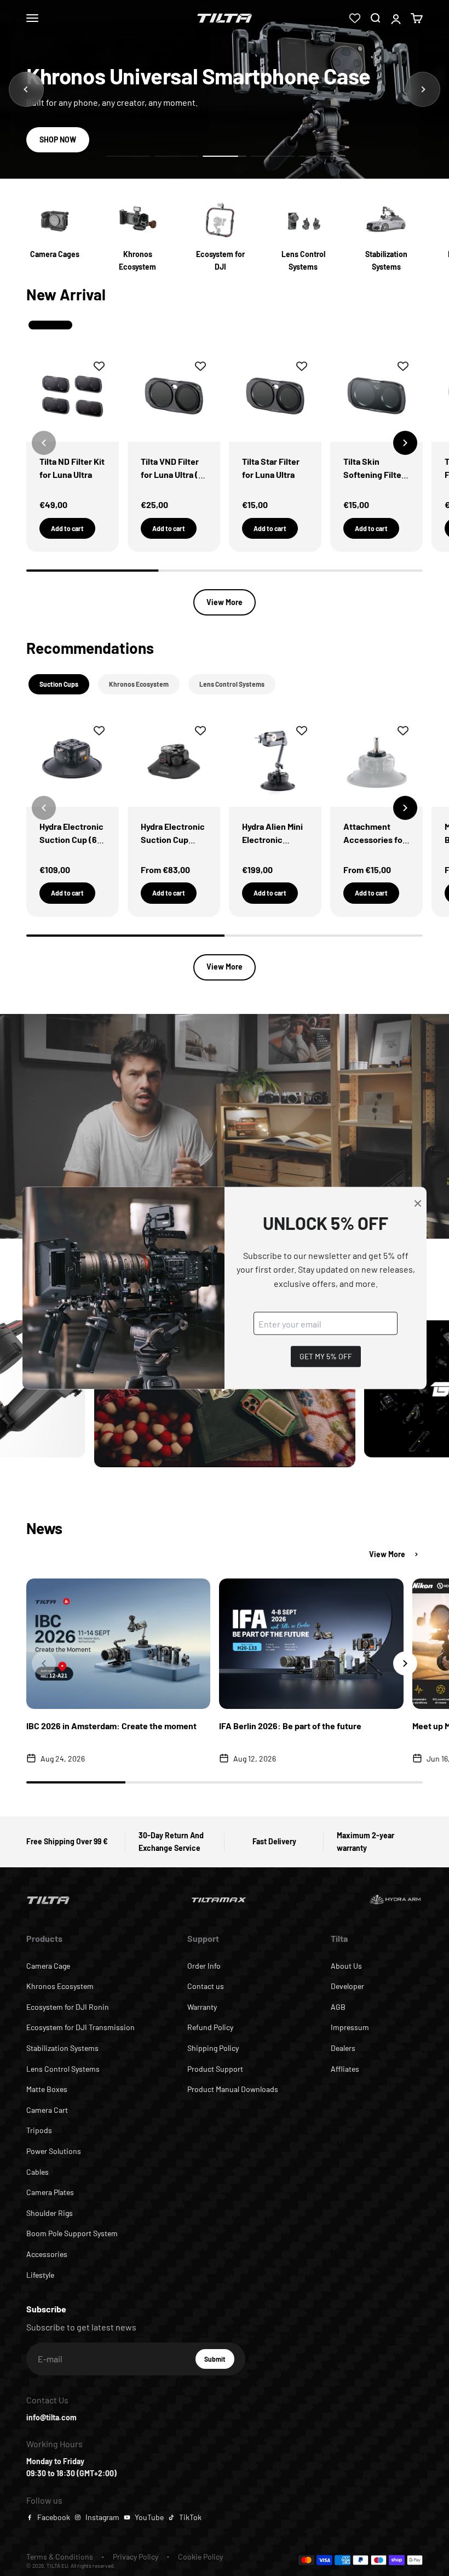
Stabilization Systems (62, 2048)
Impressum (350, 2027)
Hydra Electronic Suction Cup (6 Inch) (71, 839)
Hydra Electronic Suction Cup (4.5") (173, 839)
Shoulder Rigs (50, 2213)
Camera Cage (48, 1966)
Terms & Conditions (60, 2557)
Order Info (204, 1966)
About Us (346, 1966)
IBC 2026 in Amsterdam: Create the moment (111, 1726)
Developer (347, 1986)
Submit (219, 2362)
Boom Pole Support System (72, 2233)
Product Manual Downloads (233, 2089)
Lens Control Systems (63, 2069)
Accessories (47, 2254)
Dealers (343, 2048)
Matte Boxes (47, 2089)
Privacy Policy (136, 2557)
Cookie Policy (200, 2557)
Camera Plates (50, 2192)
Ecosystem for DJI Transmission (80, 2027)
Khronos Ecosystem (60, 1986)
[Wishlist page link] (355, 18)
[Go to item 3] (225, 156)
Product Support (215, 2069)
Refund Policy (210, 2027)
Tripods (39, 2130)
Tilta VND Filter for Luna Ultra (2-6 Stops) (174, 474)
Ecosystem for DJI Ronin (68, 2007)
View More (225, 602)
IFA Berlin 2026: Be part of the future (290, 1726)
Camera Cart (47, 2110)
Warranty (202, 2007)
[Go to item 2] (176, 156)
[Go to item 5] (321, 156)
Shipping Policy (213, 2048)
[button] (405, 443)
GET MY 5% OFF (326, 1356)
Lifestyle (40, 2275)
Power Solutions (54, 2151)
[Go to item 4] (273, 156)
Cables (38, 2172)
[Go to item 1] (128, 156)
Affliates (345, 2069)
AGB (338, 2007)
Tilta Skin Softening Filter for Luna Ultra (374, 474)
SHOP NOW (58, 139)
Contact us (206, 1986)
